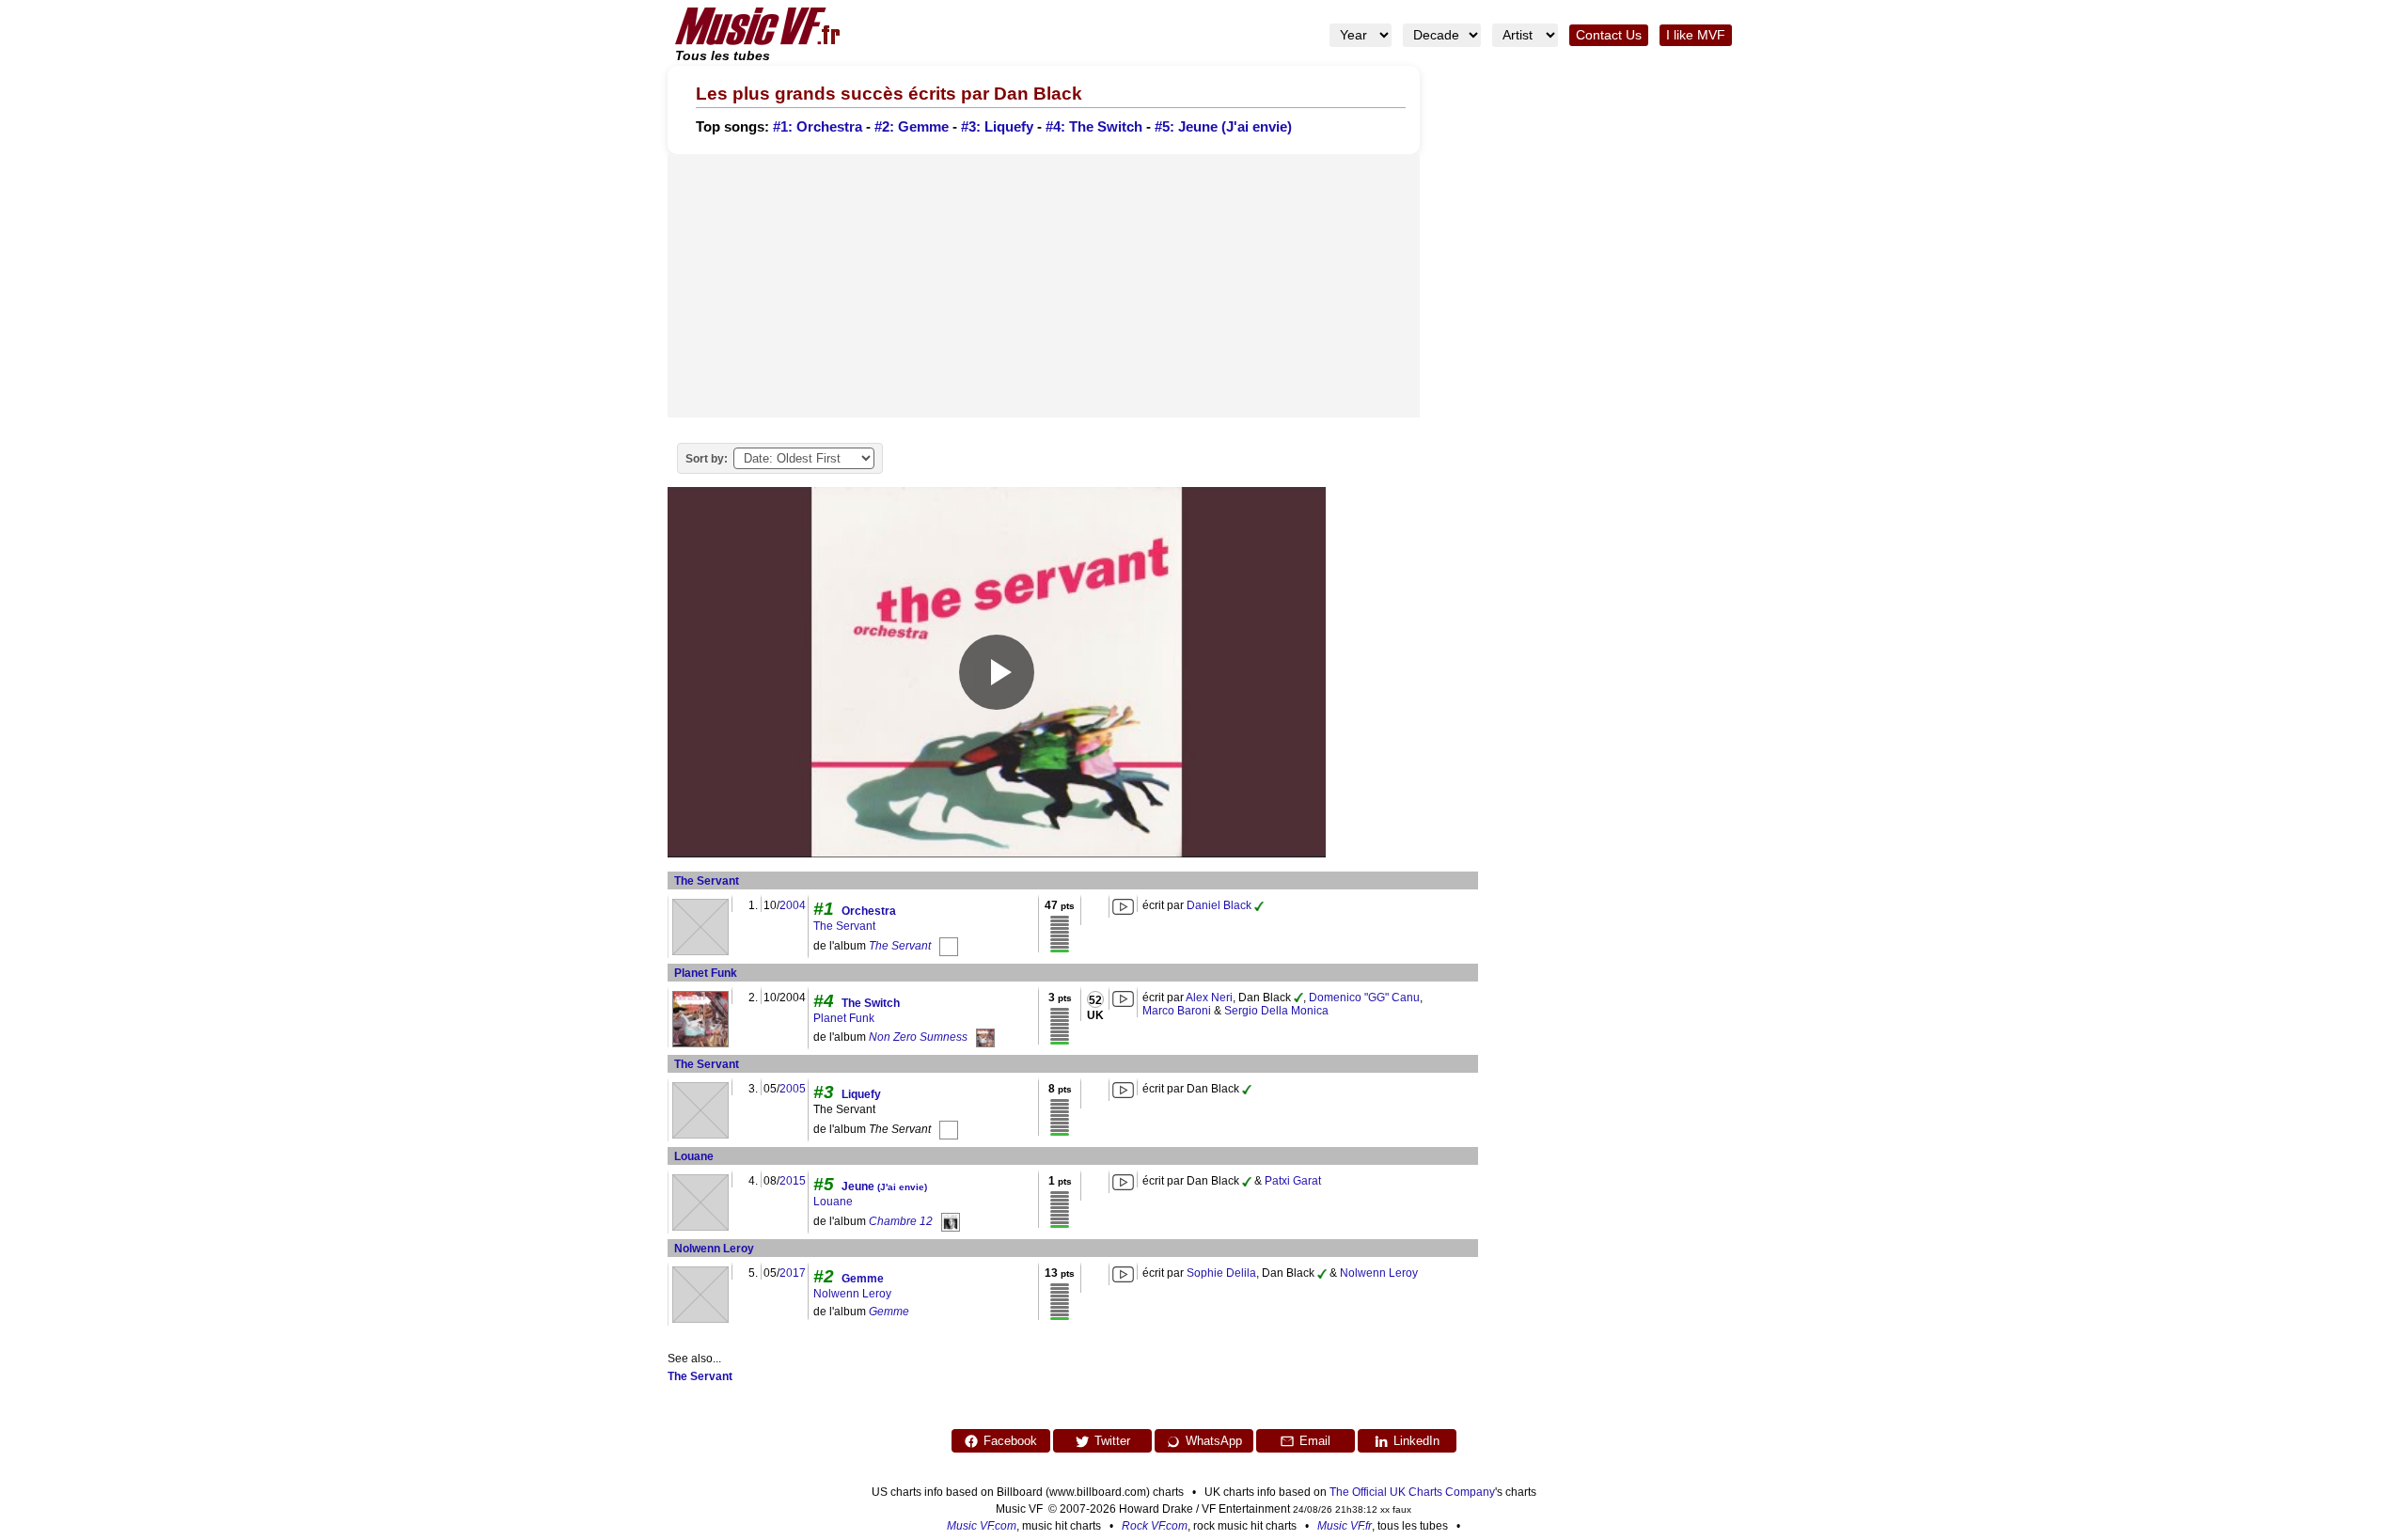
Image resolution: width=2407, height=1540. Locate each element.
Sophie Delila (1221, 1273)
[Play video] (997, 672)
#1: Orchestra (818, 127)
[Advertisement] (1044, 286)
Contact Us (1609, 35)
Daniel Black (1219, 905)
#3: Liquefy (997, 127)
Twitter (1112, 1441)
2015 (793, 1181)
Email (1315, 1441)
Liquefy (861, 1094)
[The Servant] (949, 946)
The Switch (871, 1003)
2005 (793, 1089)
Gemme (863, 1279)
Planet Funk (706, 973)
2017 (793, 1273)
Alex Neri (1209, 998)
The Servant (707, 881)
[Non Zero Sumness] (985, 1038)
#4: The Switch (1094, 127)
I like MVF (1696, 35)
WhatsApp (1214, 1441)
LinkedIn (1416, 1441)
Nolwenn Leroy (714, 1249)
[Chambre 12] (951, 1221)
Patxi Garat (1293, 1181)
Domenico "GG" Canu (1364, 998)
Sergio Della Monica (1276, 1011)
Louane (694, 1156)
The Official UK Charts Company (1412, 1492)
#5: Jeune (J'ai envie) (1223, 127)
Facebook (1010, 1441)
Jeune (884, 1186)
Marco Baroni (1177, 1011)
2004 (793, 905)
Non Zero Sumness (918, 1038)
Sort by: (707, 459)
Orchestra (869, 911)
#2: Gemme (912, 127)
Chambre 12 (901, 1221)
